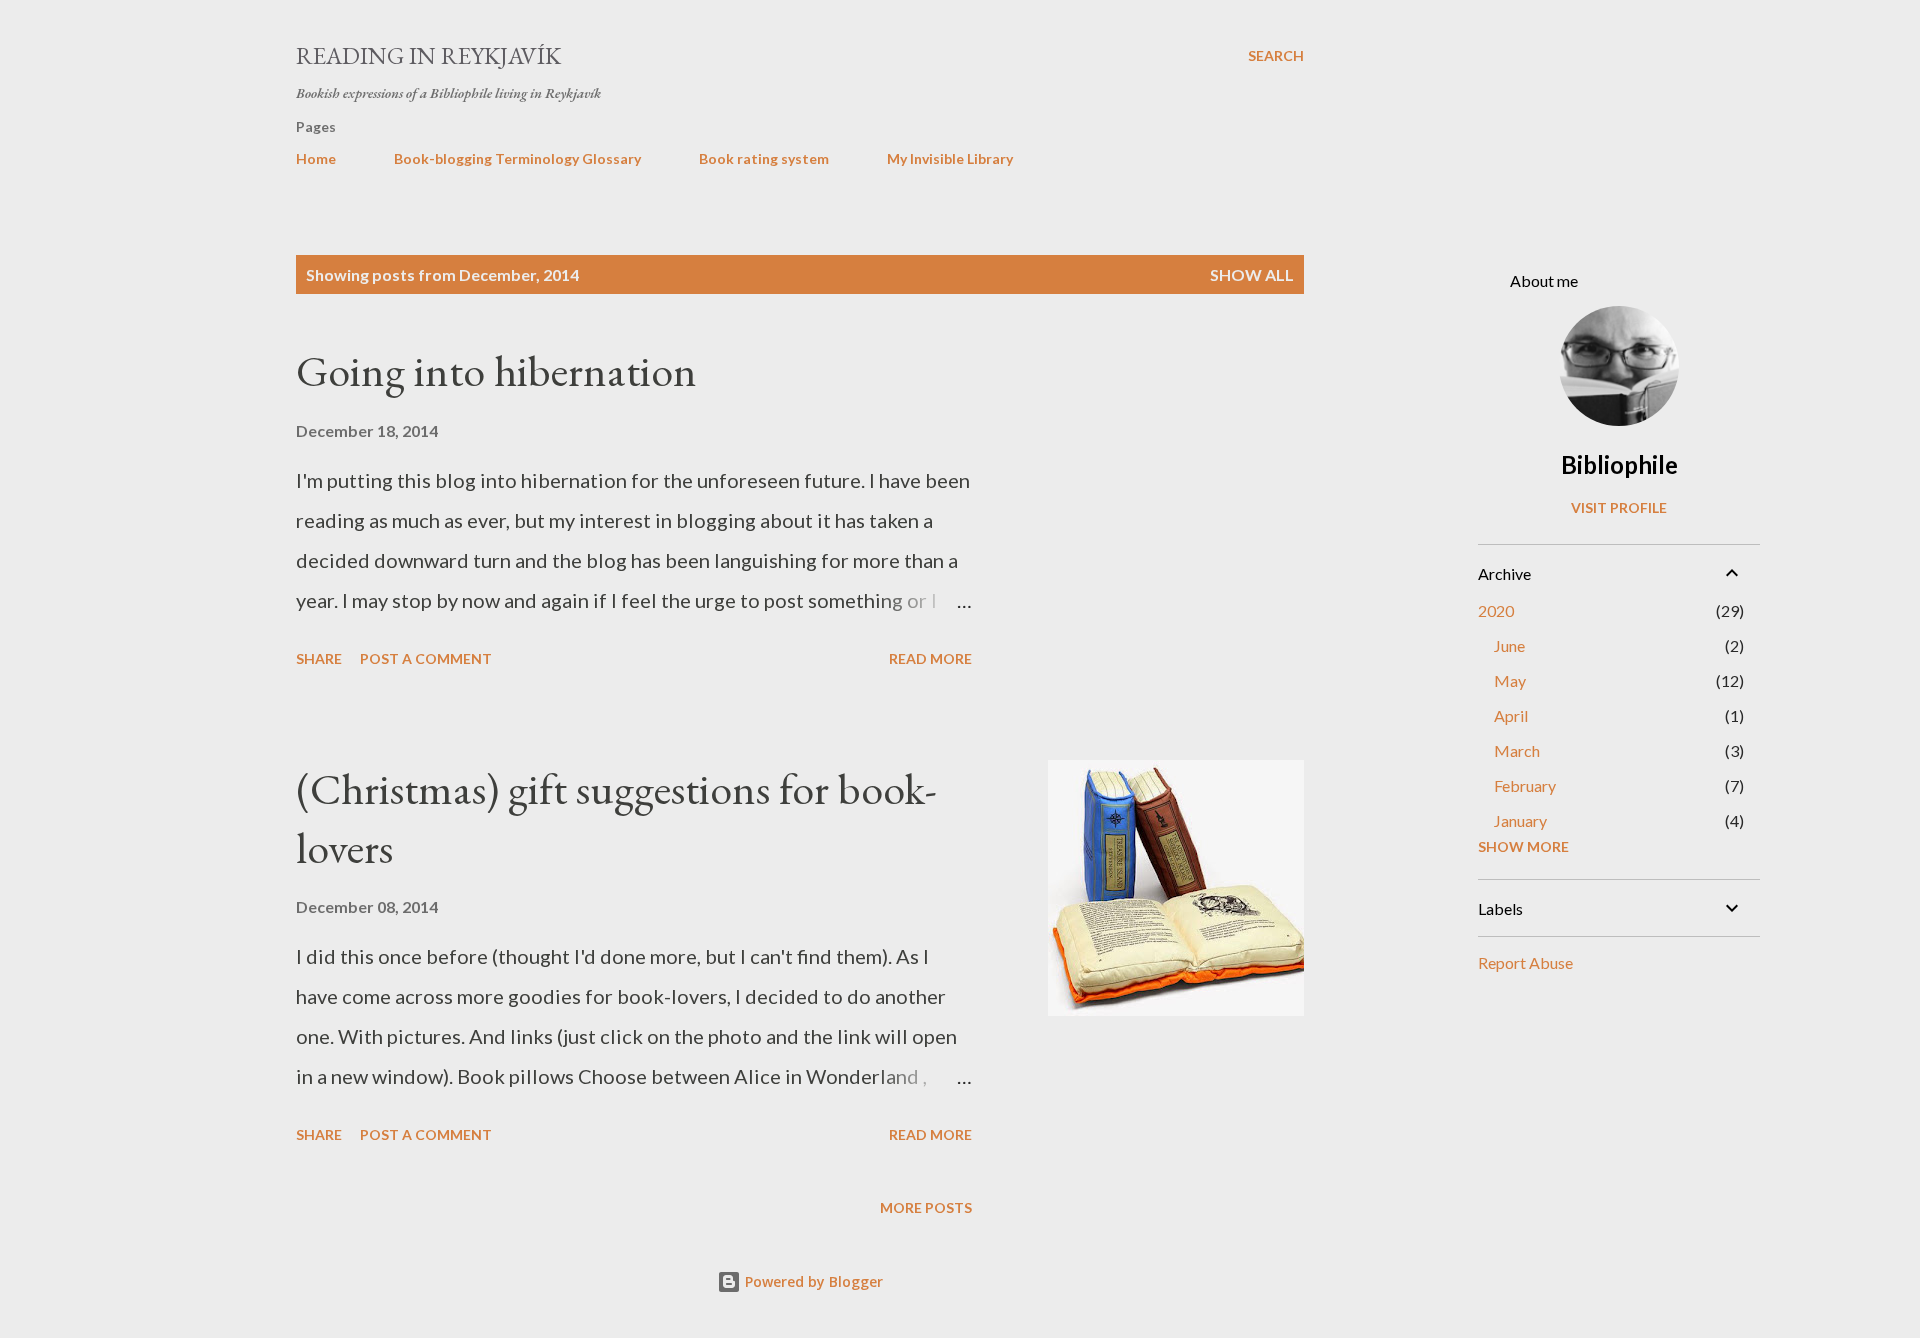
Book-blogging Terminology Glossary (517, 158)
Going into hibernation (496, 370)
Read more (930, 658)
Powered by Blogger (812, 1281)
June (1509, 645)
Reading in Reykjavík (428, 55)
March (1517, 750)
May (1510, 680)
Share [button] (319, 658)
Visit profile (1619, 507)
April (1511, 715)
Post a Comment (426, 658)
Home (316, 158)
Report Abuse (1525, 962)
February (1525, 785)
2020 (1496, 610)
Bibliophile (1619, 464)
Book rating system (764, 158)
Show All (1252, 274)
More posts (926, 1207)
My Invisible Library (950, 158)
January (1520, 820)
